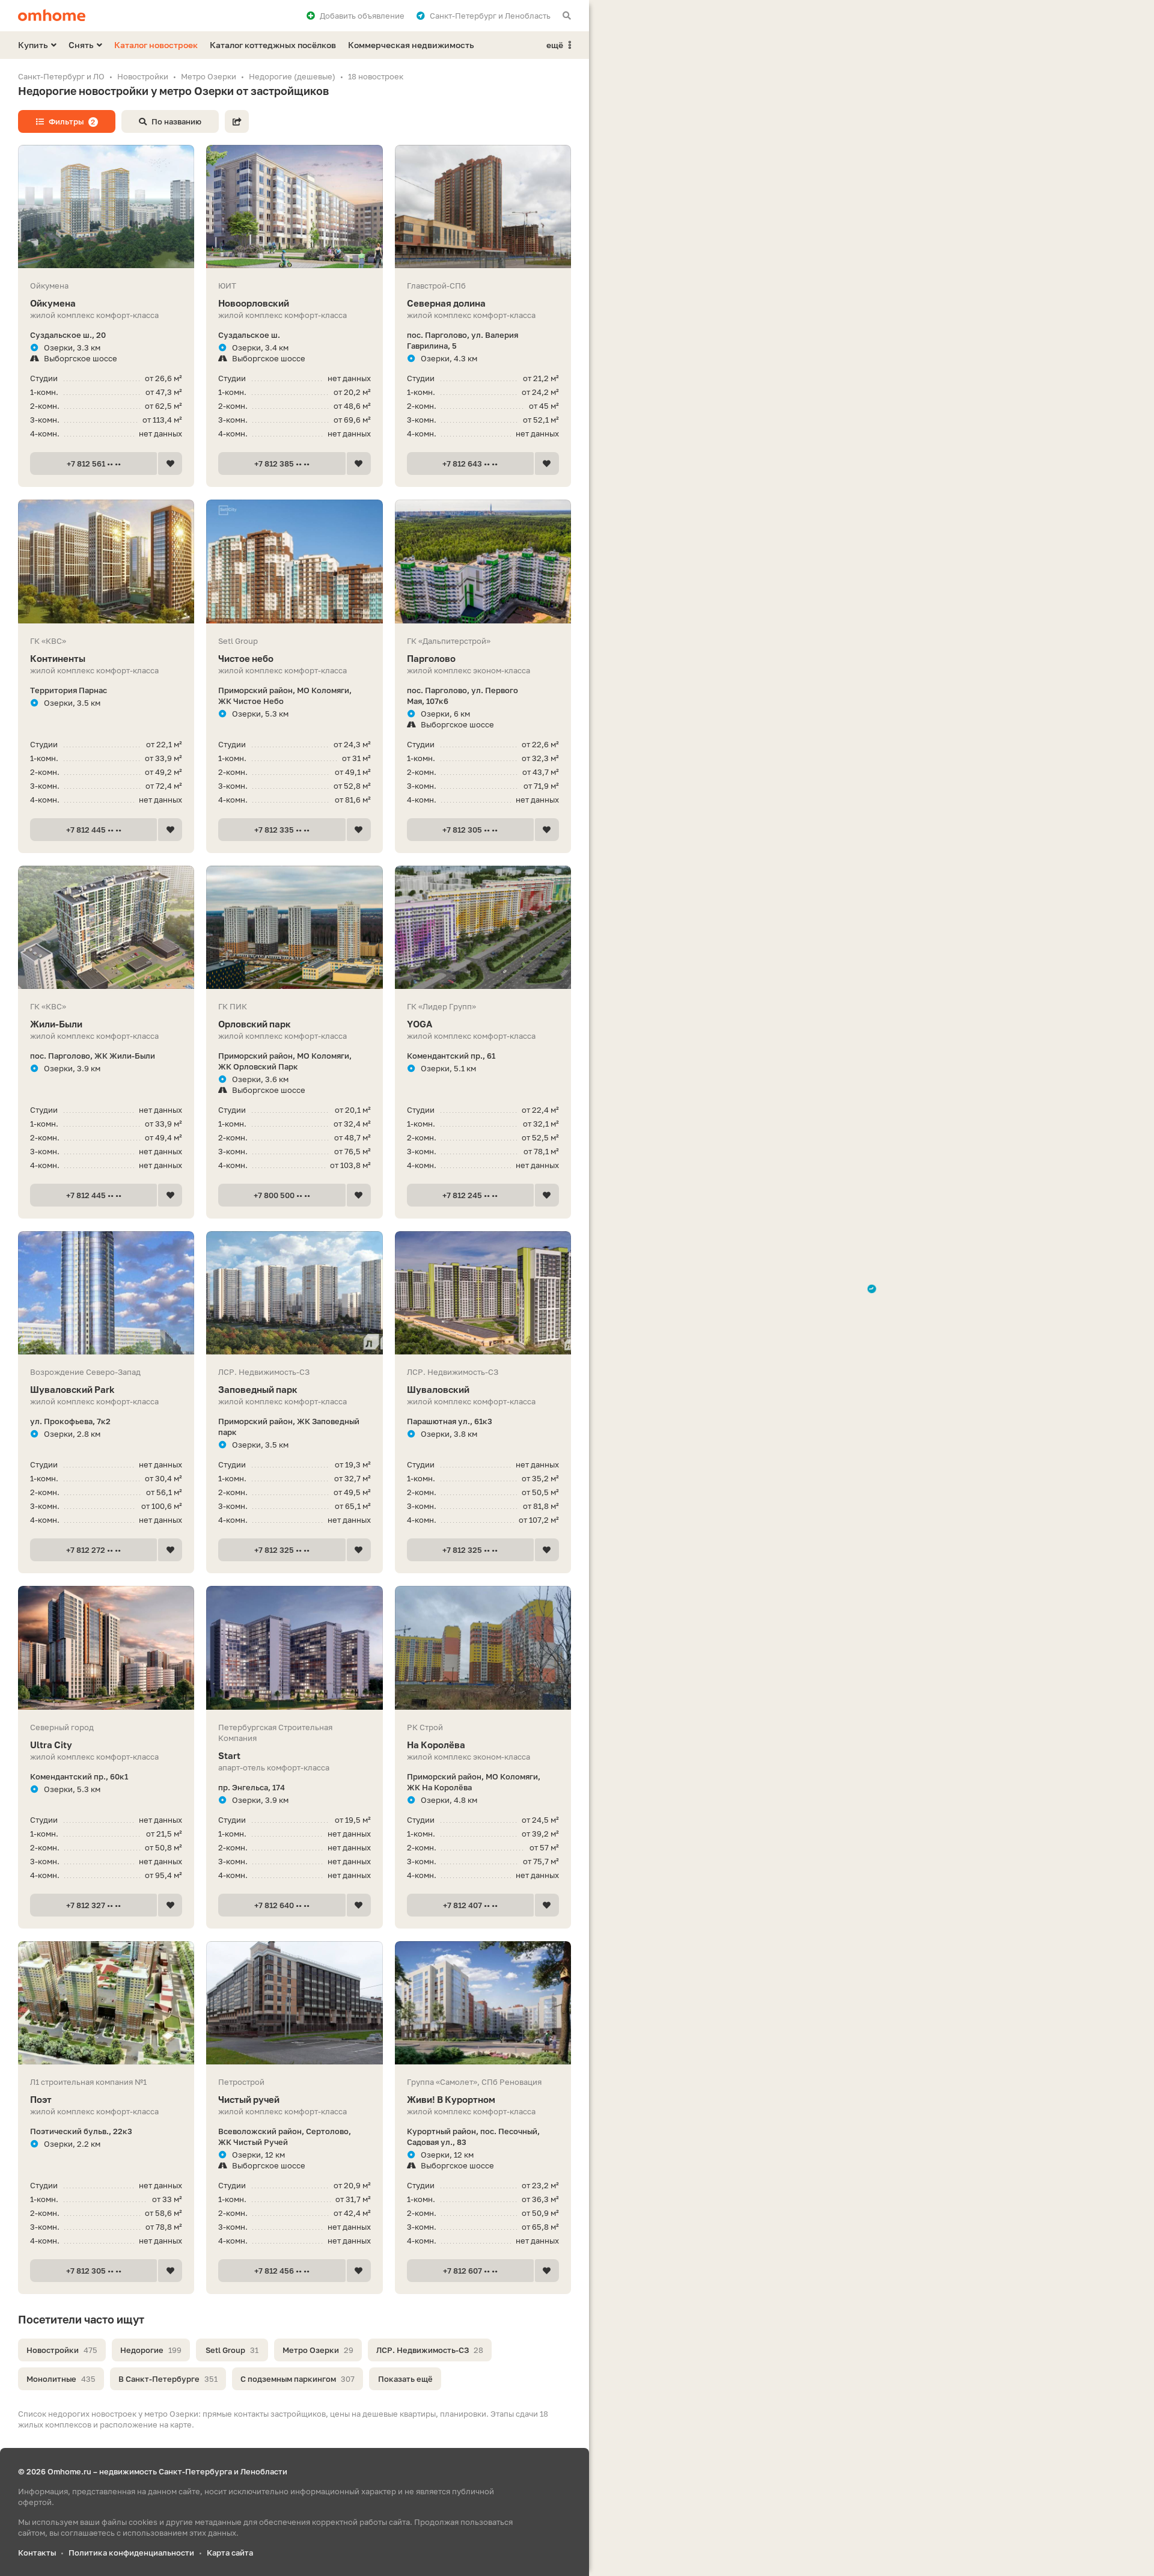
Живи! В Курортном (451, 2099)
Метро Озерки (318, 2350)
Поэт (41, 2099)
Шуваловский (438, 1389)
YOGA (420, 1024)
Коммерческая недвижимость (411, 45)
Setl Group (232, 2350)
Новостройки (62, 2350)
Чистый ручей (249, 2099)
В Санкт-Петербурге (168, 2379)
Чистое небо (246, 658)
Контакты (37, 2553)
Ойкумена (53, 303)
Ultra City (51, 1745)
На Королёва (436, 1745)
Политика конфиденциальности (131, 2553)
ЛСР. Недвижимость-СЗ (430, 2350)
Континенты (58, 658)
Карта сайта (230, 2553)
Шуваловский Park (72, 1389)
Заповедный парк (258, 1389)
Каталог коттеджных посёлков (273, 45)
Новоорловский (254, 303)
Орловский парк (255, 1024)
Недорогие (151, 2350)
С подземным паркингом (298, 2379)
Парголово (431, 658)
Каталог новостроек (156, 45)
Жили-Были (56, 1024)
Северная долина (446, 303)
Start (229, 1755)
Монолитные (61, 2379)
